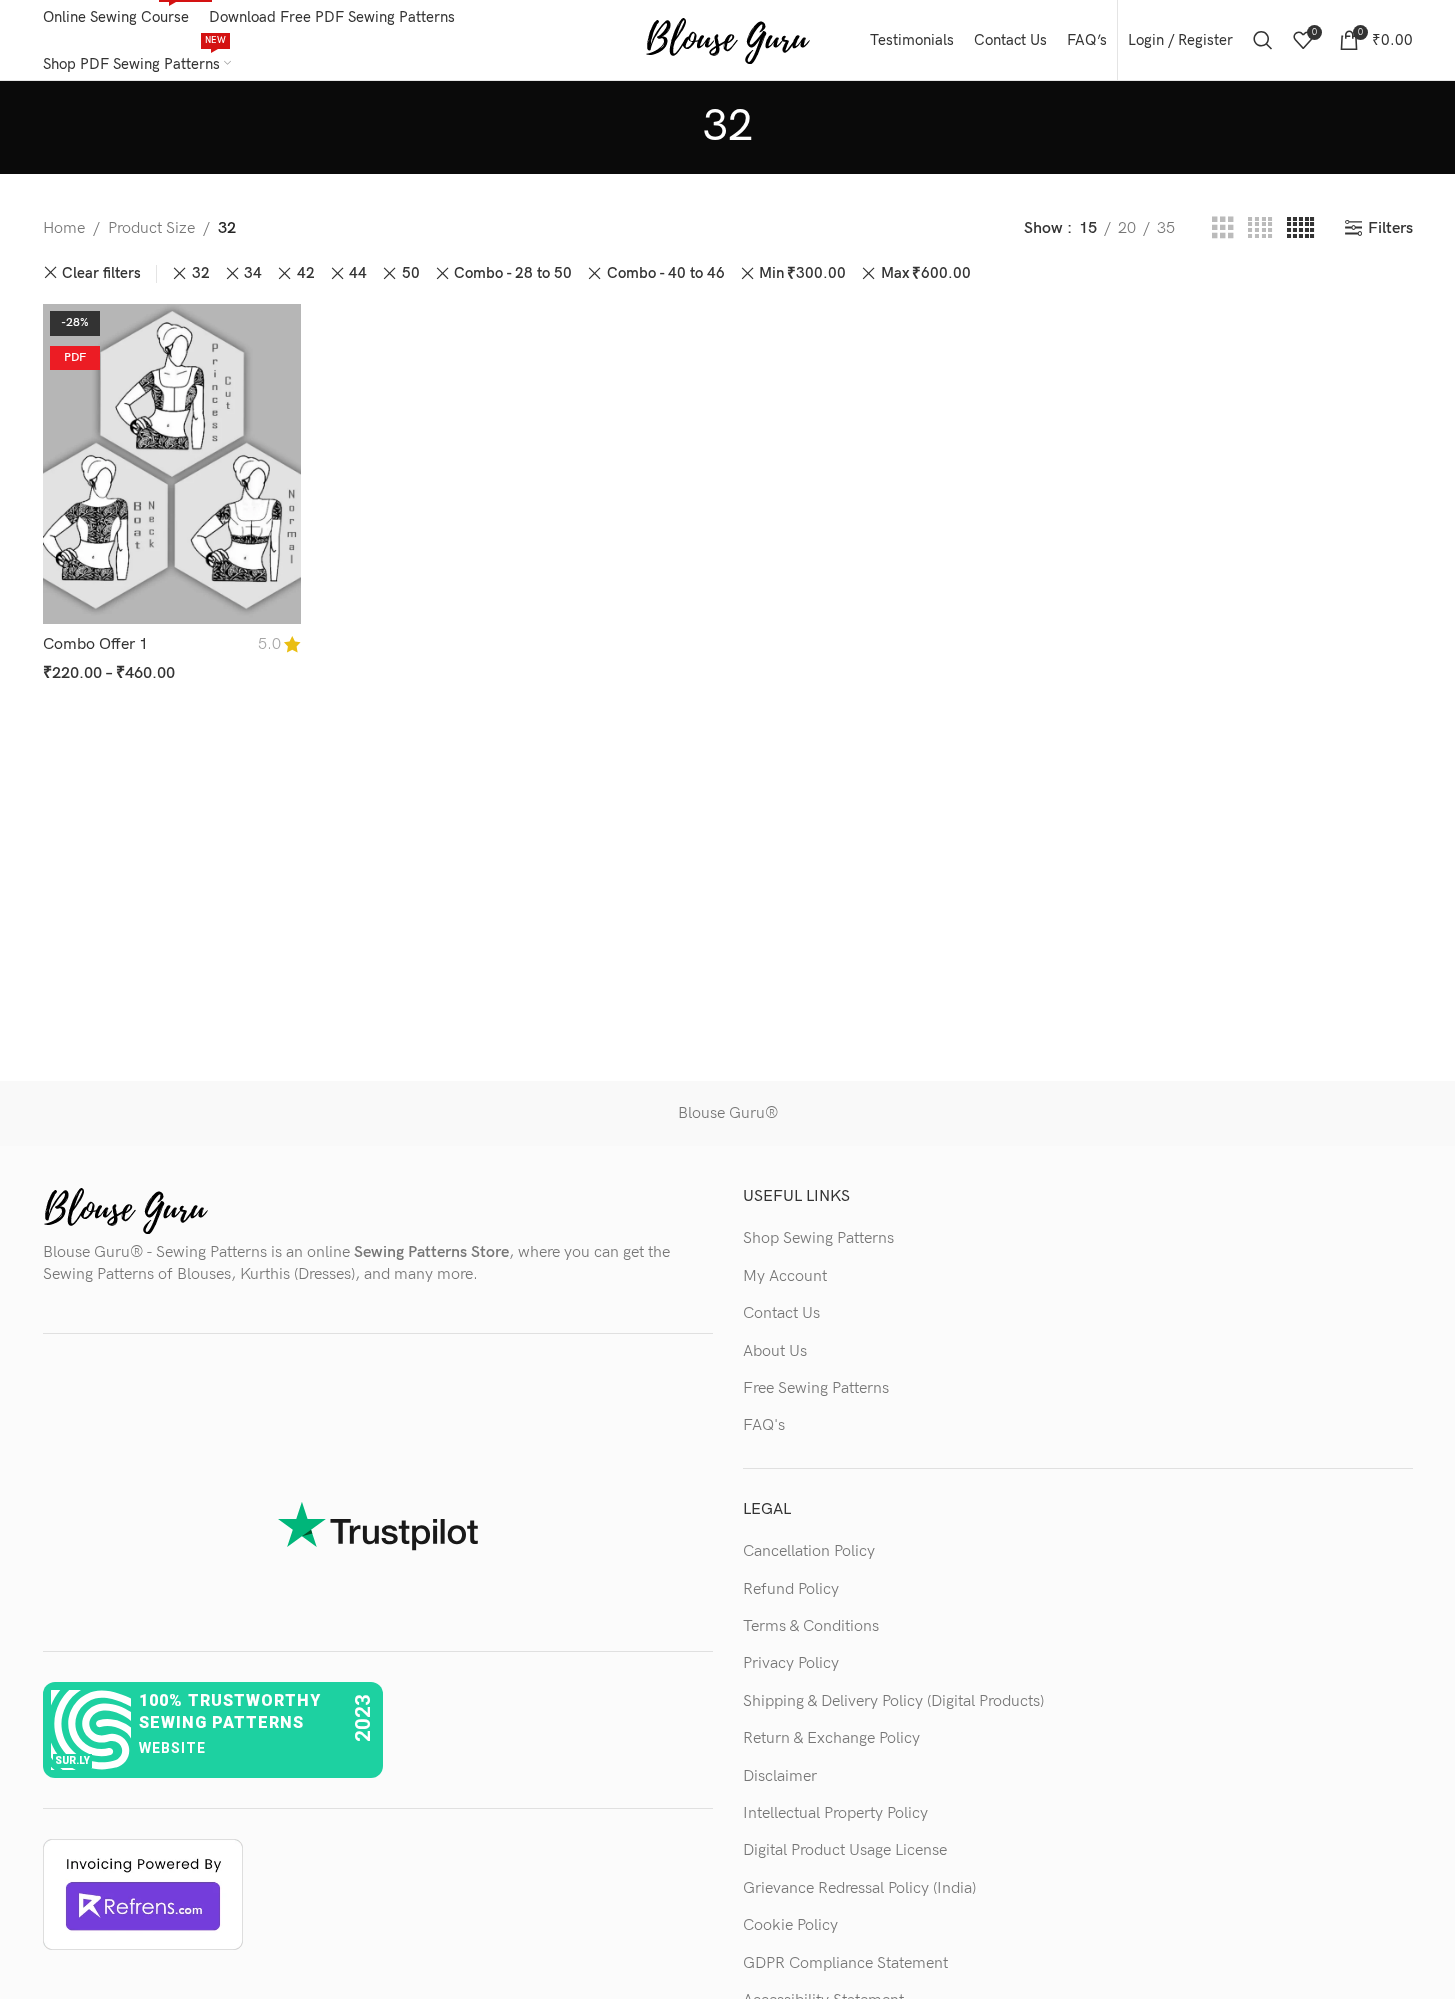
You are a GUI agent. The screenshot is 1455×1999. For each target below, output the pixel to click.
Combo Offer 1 (95, 644)
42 (306, 273)
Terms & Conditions (811, 1626)
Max (926, 273)
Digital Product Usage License (845, 1850)
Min (802, 273)
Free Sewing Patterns (816, 1388)
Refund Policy (791, 1589)
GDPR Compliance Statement (845, 1963)
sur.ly (72, 1760)
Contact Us (781, 1313)
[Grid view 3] (1223, 229)
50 (411, 273)
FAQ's (764, 1425)
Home (64, 228)
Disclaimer (780, 1776)
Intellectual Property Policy (835, 1813)
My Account (785, 1276)
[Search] (1263, 40)
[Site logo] (727, 39)
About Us (775, 1351)
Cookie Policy (790, 1925)
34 (253, 273)
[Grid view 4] (1260, 229)
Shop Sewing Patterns (818, 1238)
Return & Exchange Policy (831, 1738)
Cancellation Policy (809, 1551)
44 (358, 273)
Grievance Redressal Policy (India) (859, 1888)
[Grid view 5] (1300, 229)
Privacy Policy (791, 1663)
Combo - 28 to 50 (513, 273)
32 (201, 273)
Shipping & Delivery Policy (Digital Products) (893, 1701)
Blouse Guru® (728, 1113)
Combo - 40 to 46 (666, 273)
